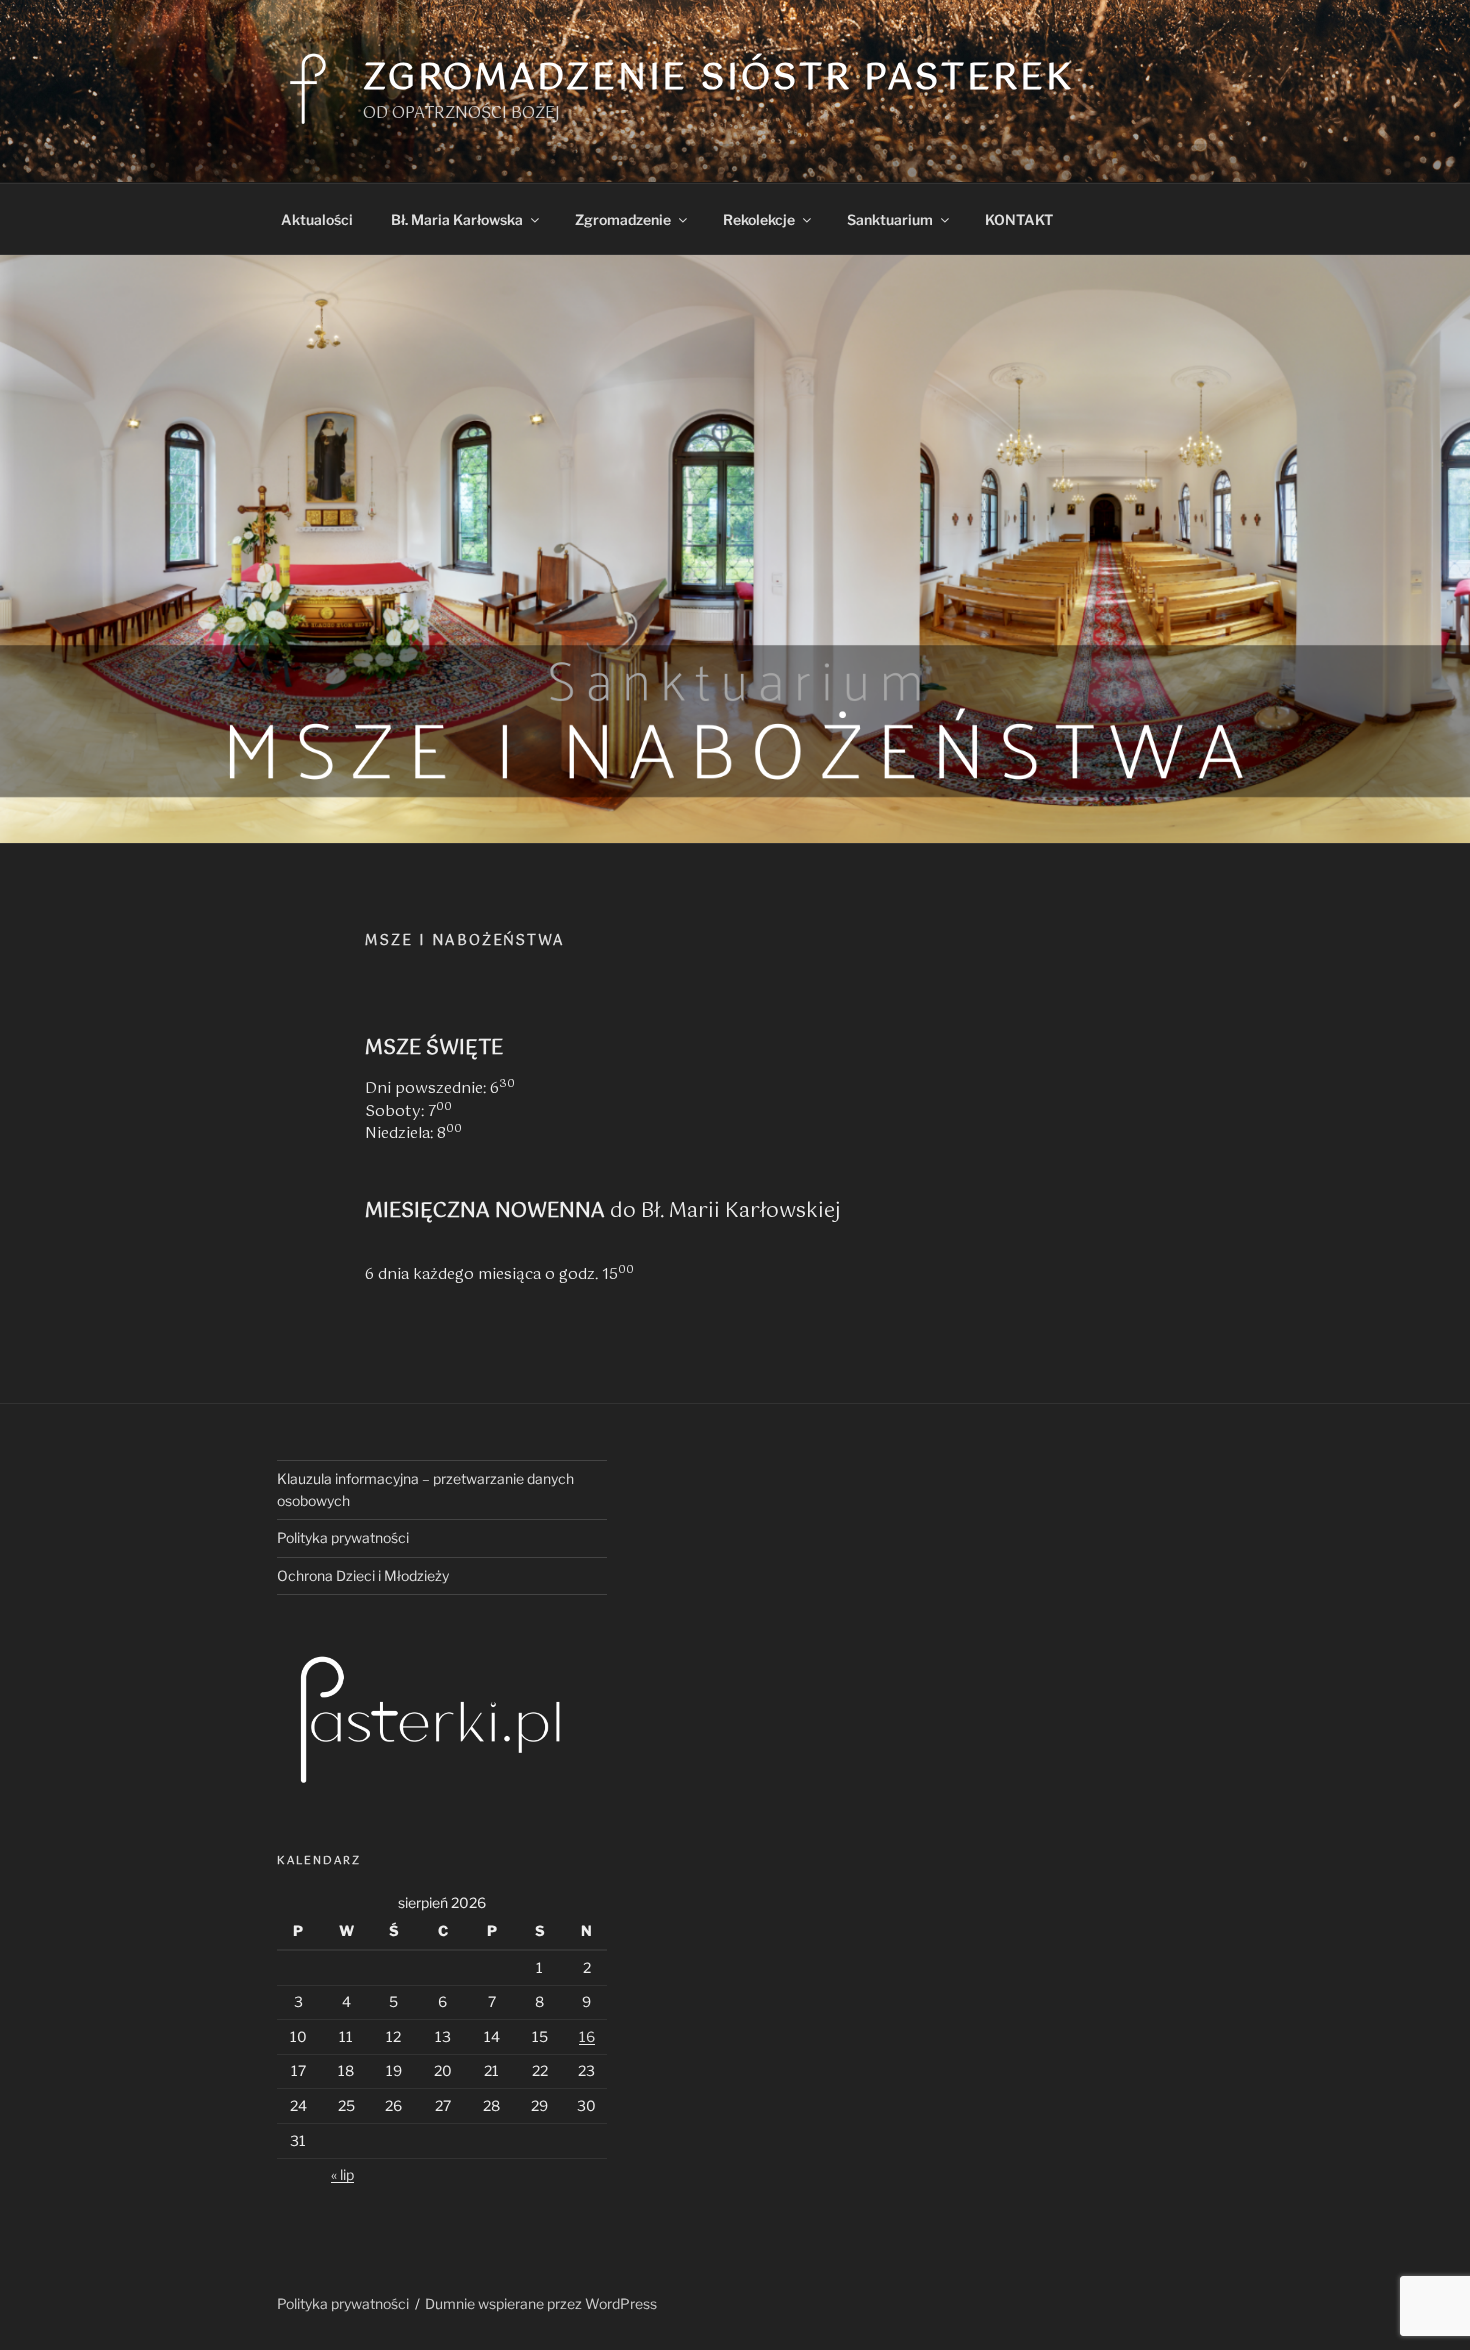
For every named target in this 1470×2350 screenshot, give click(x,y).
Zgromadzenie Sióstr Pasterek (718, 79)
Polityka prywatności (343, 1537)
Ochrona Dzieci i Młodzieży (363, 1575)
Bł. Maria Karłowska (457, 219)
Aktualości (317, 219)
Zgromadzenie (623, 219)
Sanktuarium (890, 219)
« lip (342, 2174)
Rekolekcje (759, 219)
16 (587, 2036)
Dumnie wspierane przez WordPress (541, 2303)
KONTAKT (1019, 219)
